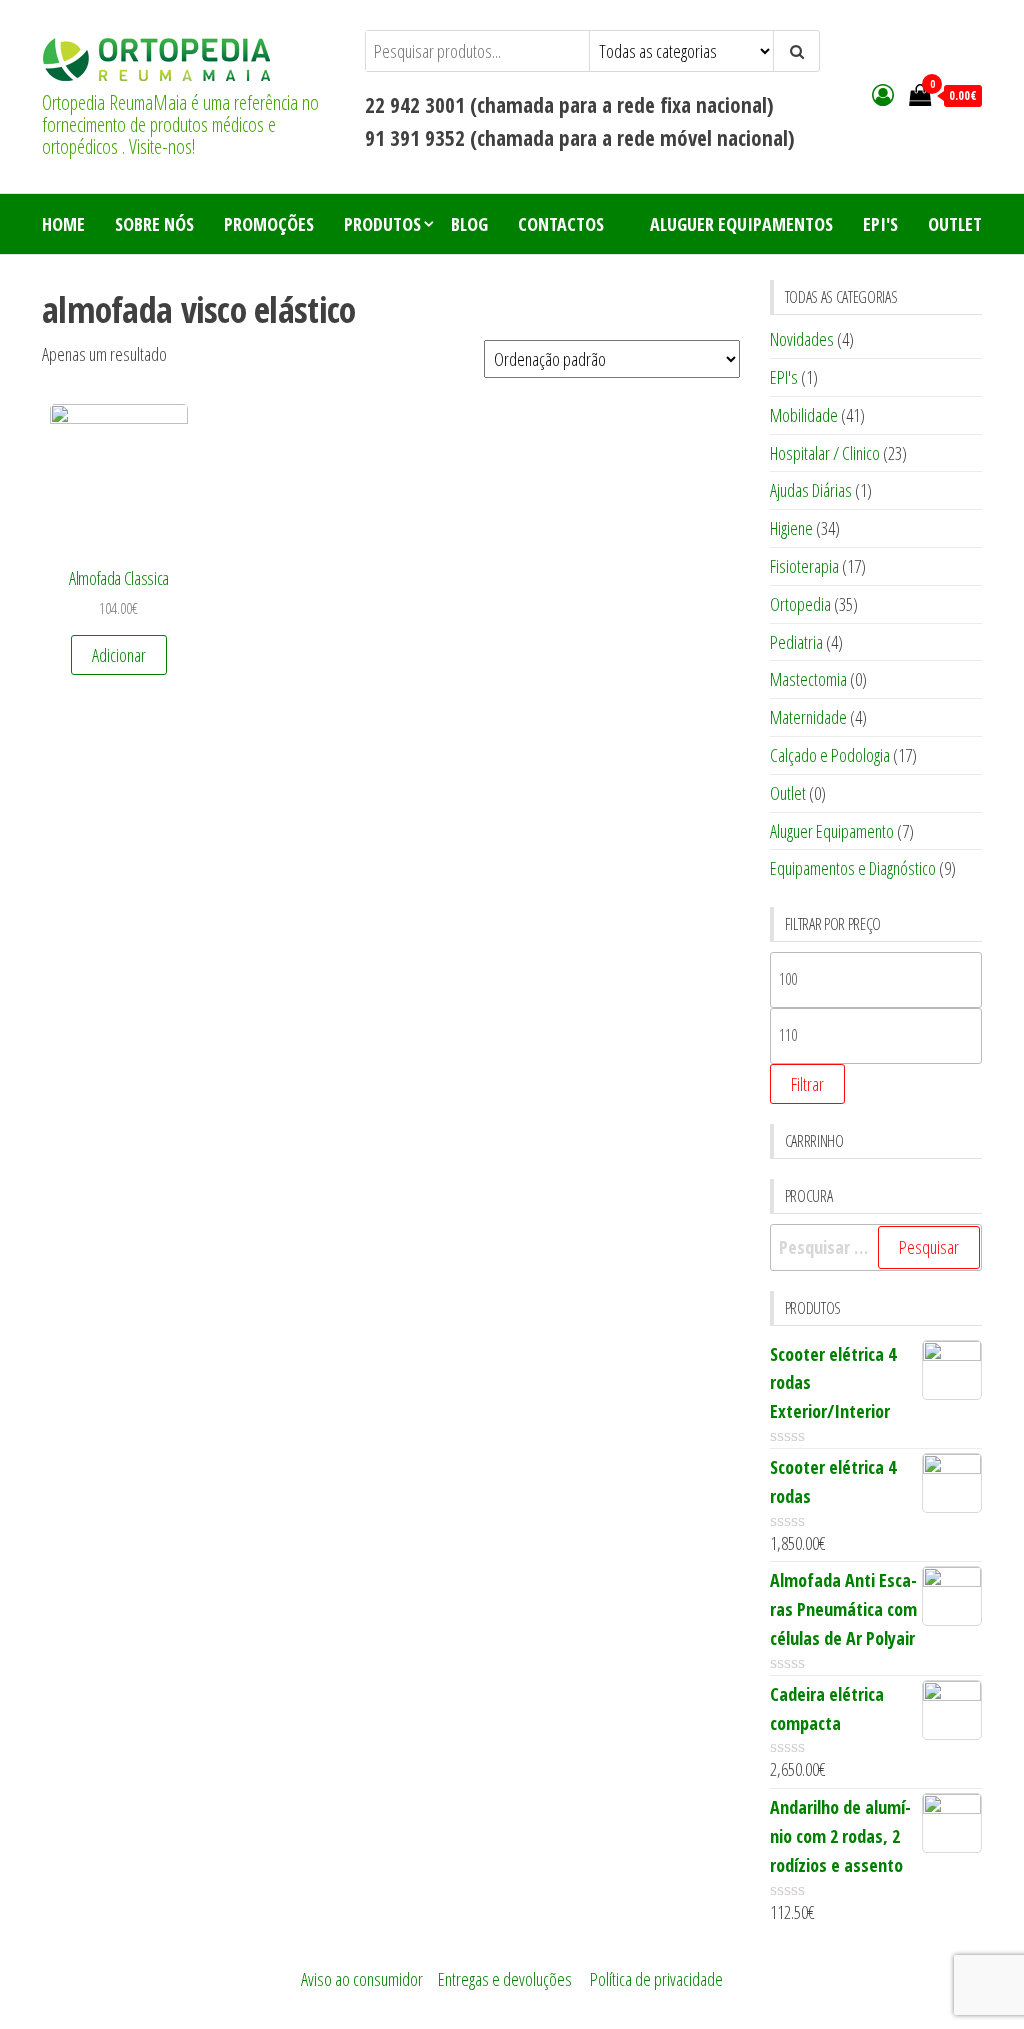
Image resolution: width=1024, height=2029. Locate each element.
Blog (469, 224)
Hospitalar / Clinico (825, 453)
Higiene (791, 528)
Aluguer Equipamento (832, 831)
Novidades (802, 339)
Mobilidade (804, 415)
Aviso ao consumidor (362, 1979)
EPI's (880, 224)
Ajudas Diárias (811, 490)
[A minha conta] (883, 94)
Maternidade (808, 717)
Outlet (955, 224)
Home (63, 224)
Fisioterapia (804, 566)
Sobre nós (154, 224)
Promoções (269, 224)
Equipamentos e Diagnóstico (853, 868)
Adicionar (119, 655)
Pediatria (796, 642)
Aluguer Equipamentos (741, 224)
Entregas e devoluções (505, 1979)
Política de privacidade (656, 1979)
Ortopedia (800, 604)
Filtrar (807, 1084)
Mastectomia (808, 679)
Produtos (382, 224)
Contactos (561, 224)
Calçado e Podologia (830, 755)
